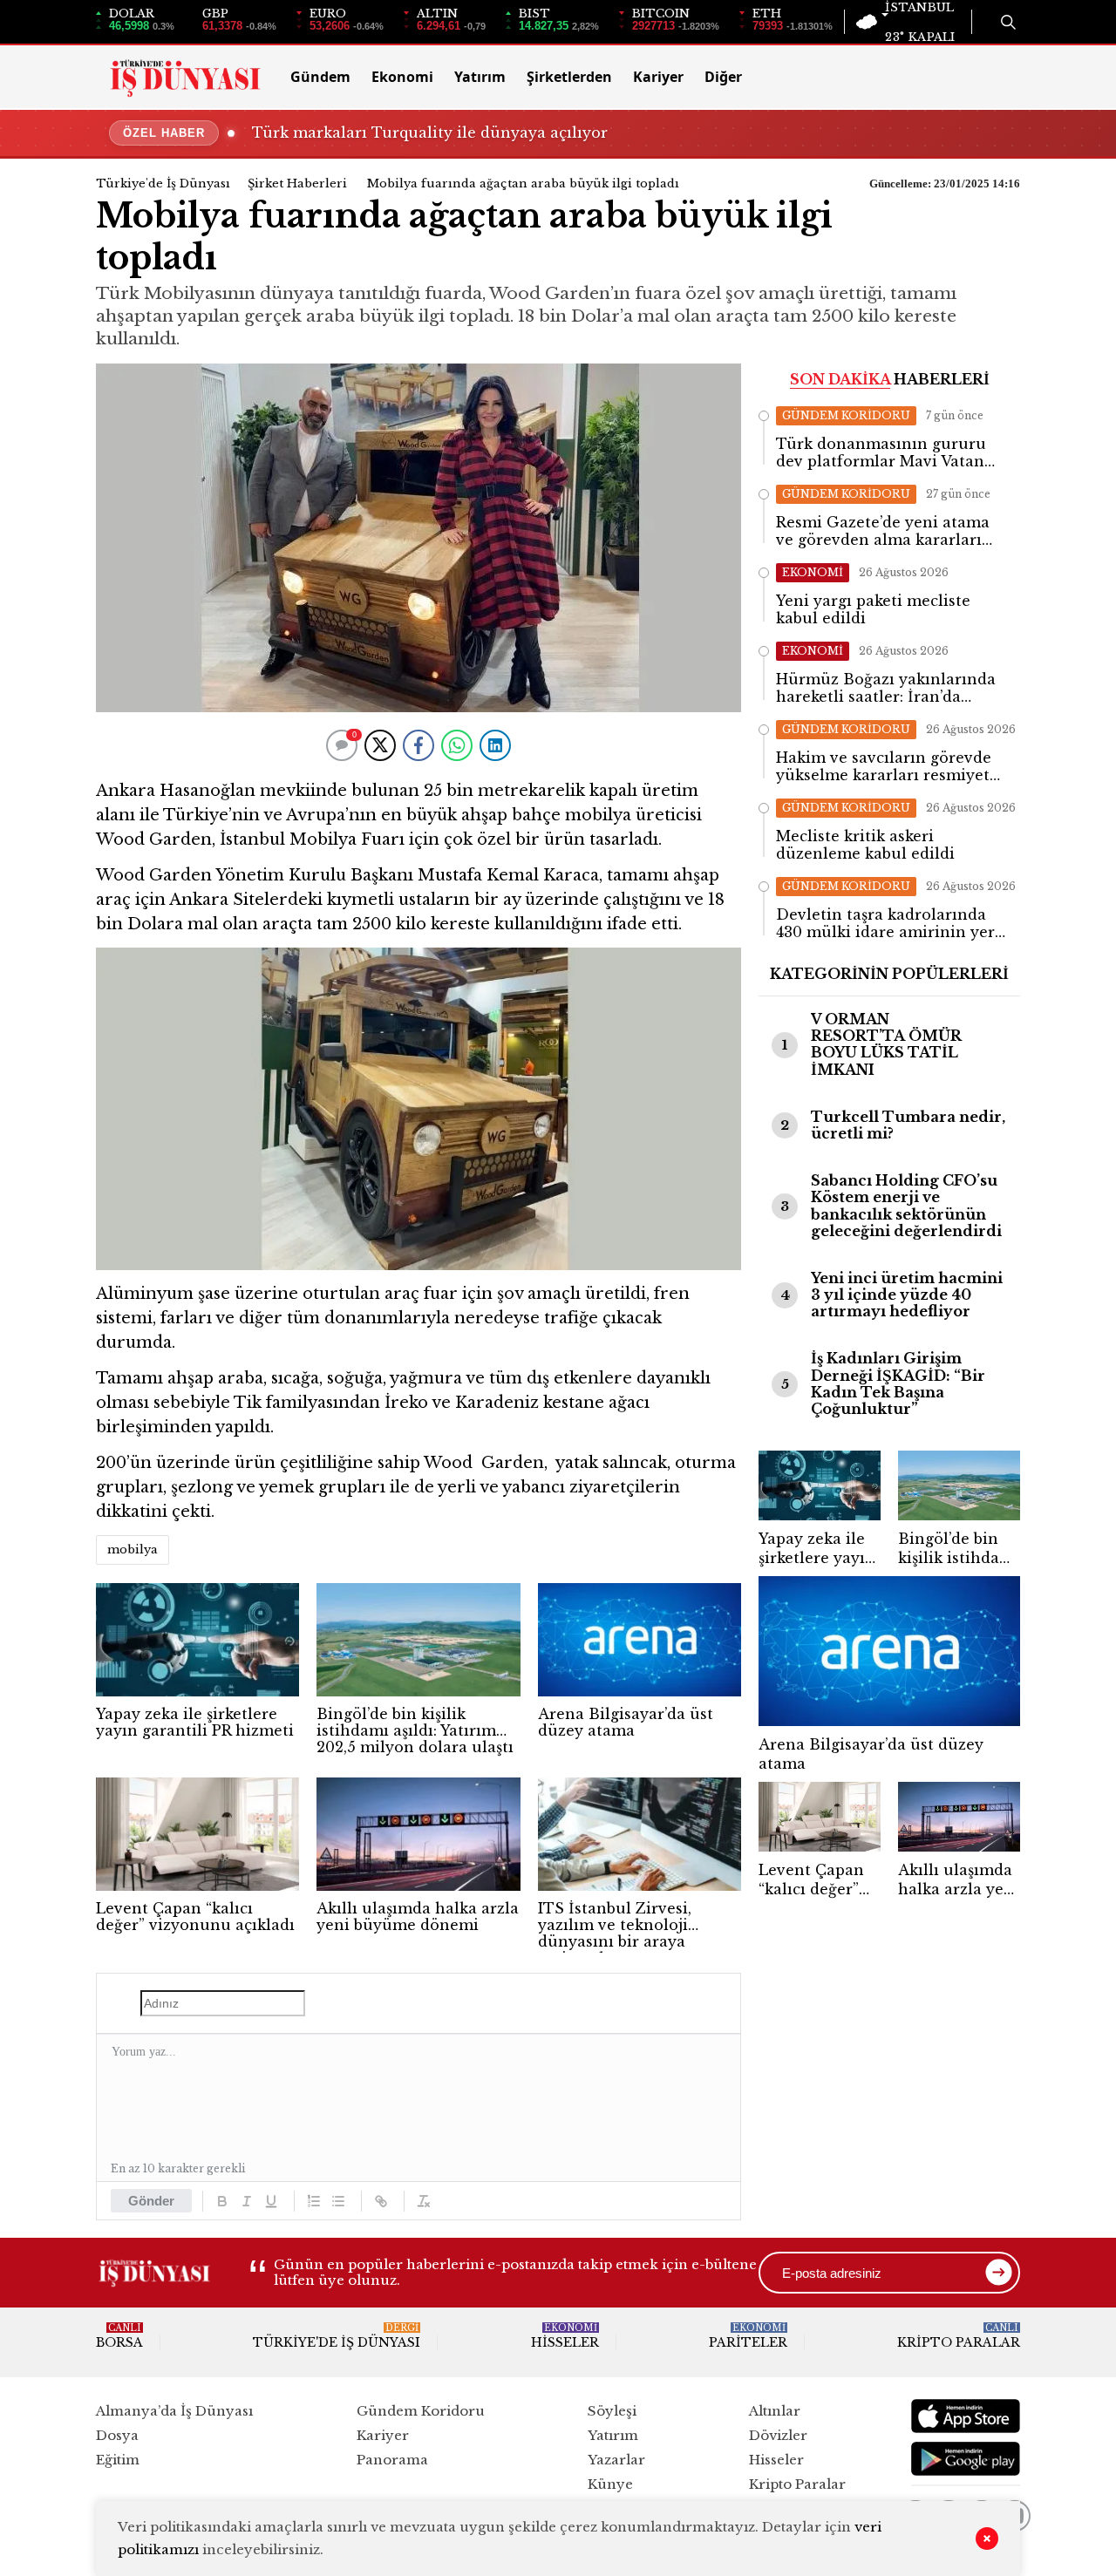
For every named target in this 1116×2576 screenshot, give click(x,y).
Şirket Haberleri (297, 184)
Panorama (392, 2460)
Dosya (117, 2435)
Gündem (320, 77)
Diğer (723, 77)
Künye (610, 2484)
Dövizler (778, 2435)
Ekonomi (402, 77)
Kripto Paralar (959, 2336)
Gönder (151, 2201)
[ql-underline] (271, 2201)
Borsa (119, 2336)
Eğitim (118, 2460)
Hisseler (565, 2336)
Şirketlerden (569, 77)
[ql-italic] (247, 2201)
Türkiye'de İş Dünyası (163, 184)
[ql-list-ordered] (314, 2201)
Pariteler (748, 2336)
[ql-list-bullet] (338, 2201)
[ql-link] (381, 2201)
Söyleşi (612, 2411)
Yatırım (480, 77)
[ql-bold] (222, 2201)
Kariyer (658, 77)
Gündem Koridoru (421, 2411)
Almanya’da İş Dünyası (174, 2411)
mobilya (133, 1550)
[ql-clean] (424, 2201)
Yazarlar (616, 2460)
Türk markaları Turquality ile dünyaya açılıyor (430, 133)
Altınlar (775, 2411)
